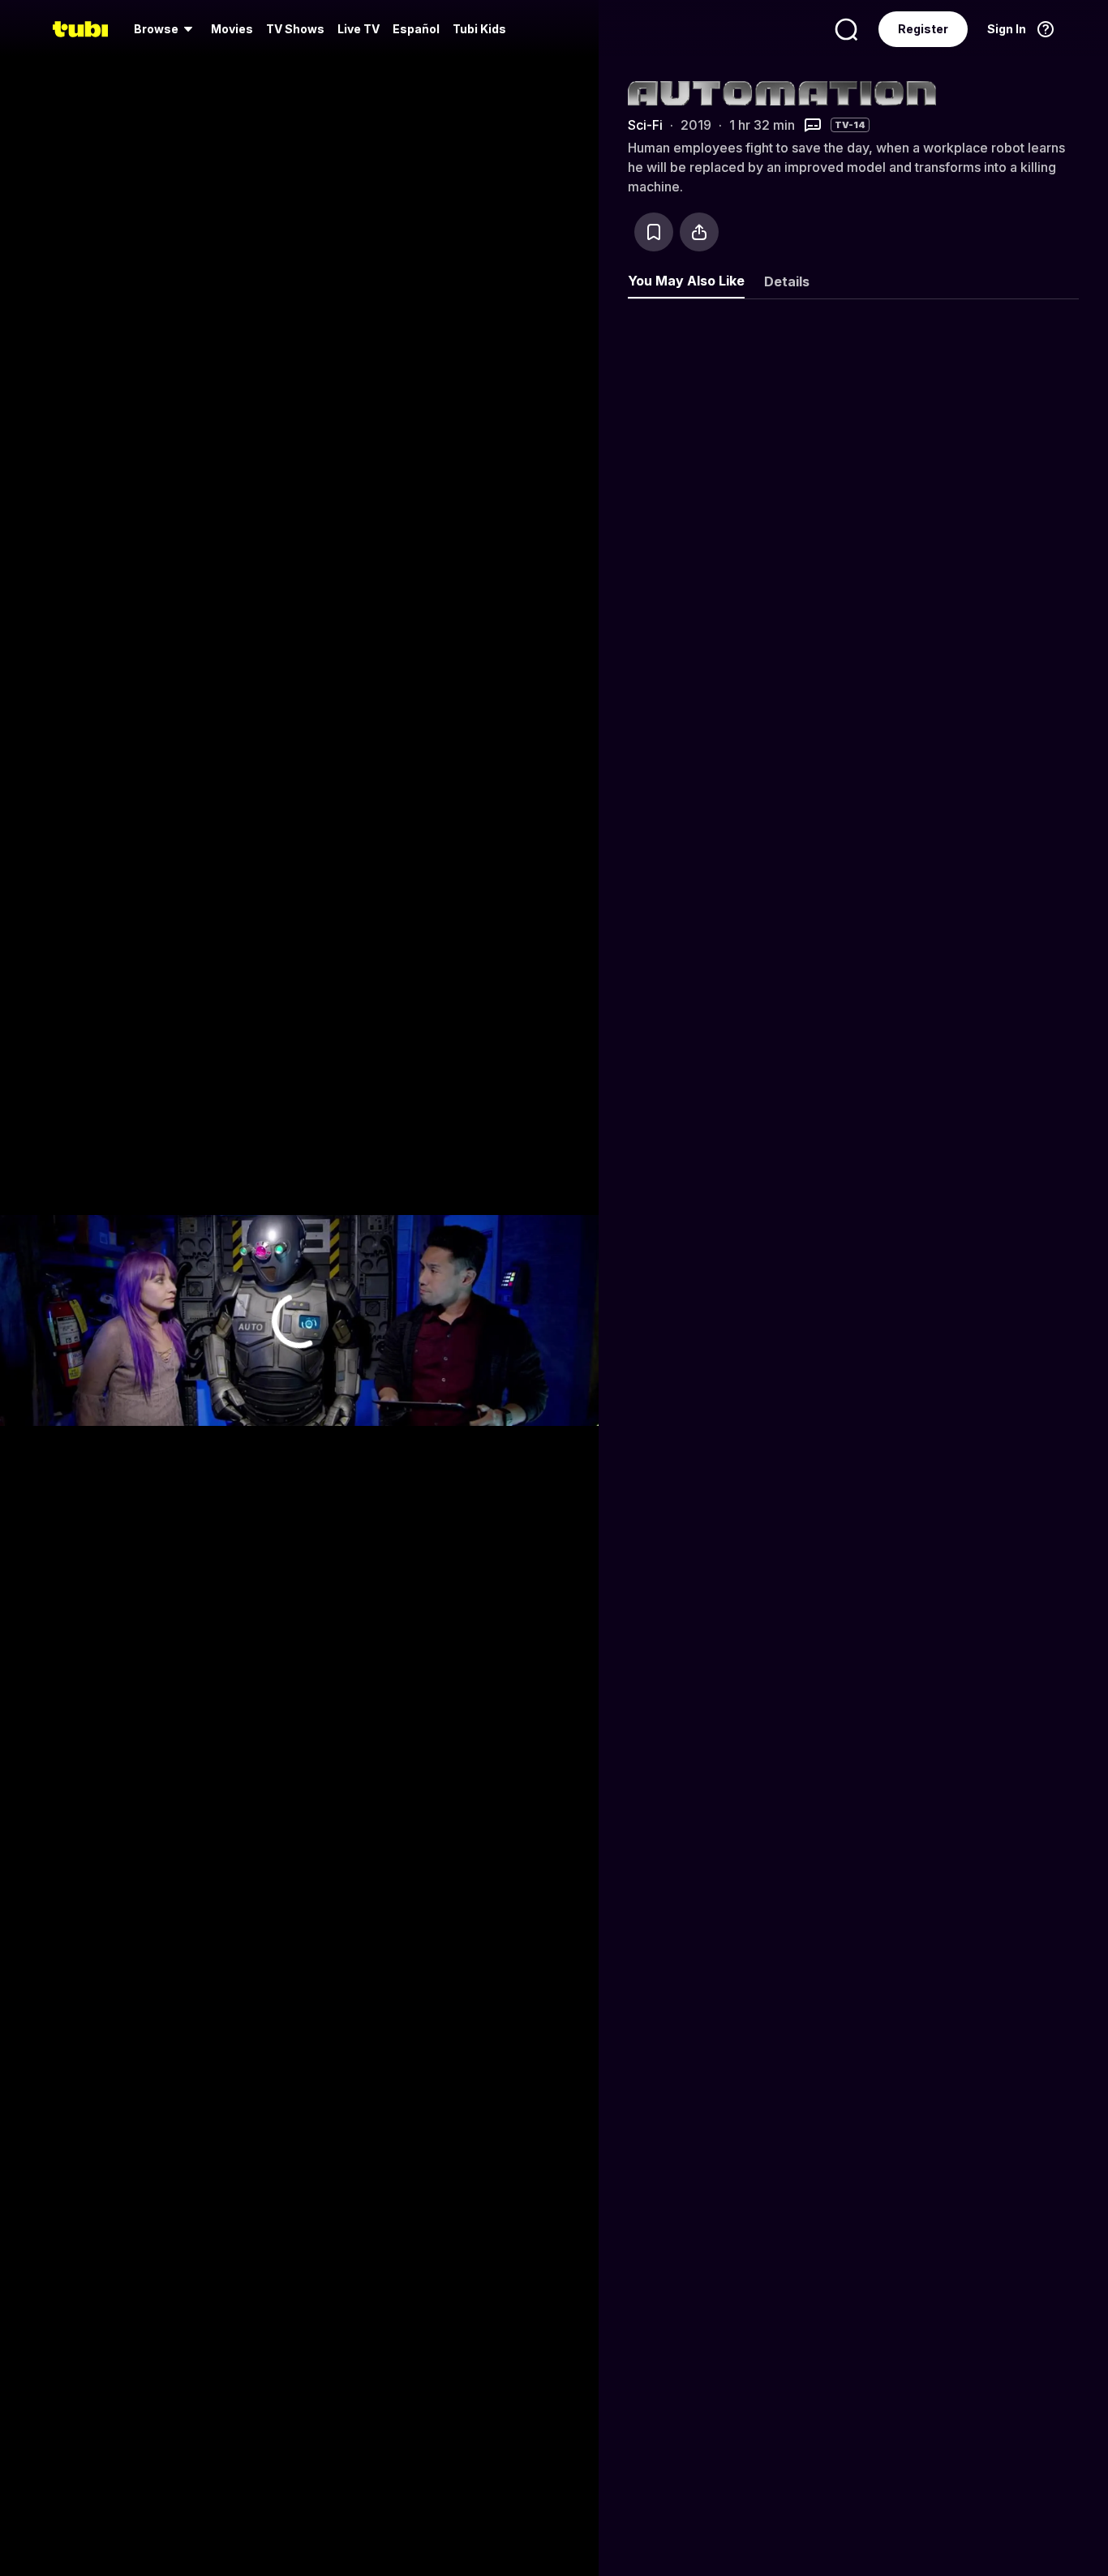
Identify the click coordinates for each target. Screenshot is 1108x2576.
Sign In (1007, 29)
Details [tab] (787, 281)
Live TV (359, 29)
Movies (232, 29)
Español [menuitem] (416, 29)
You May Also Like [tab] (686, 281)
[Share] (699, 232)
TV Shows (295, 29)
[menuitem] (166, 29)
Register (923, 29)
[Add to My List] (654, 232)
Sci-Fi (645, 125)
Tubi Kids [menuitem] (479, 29)
